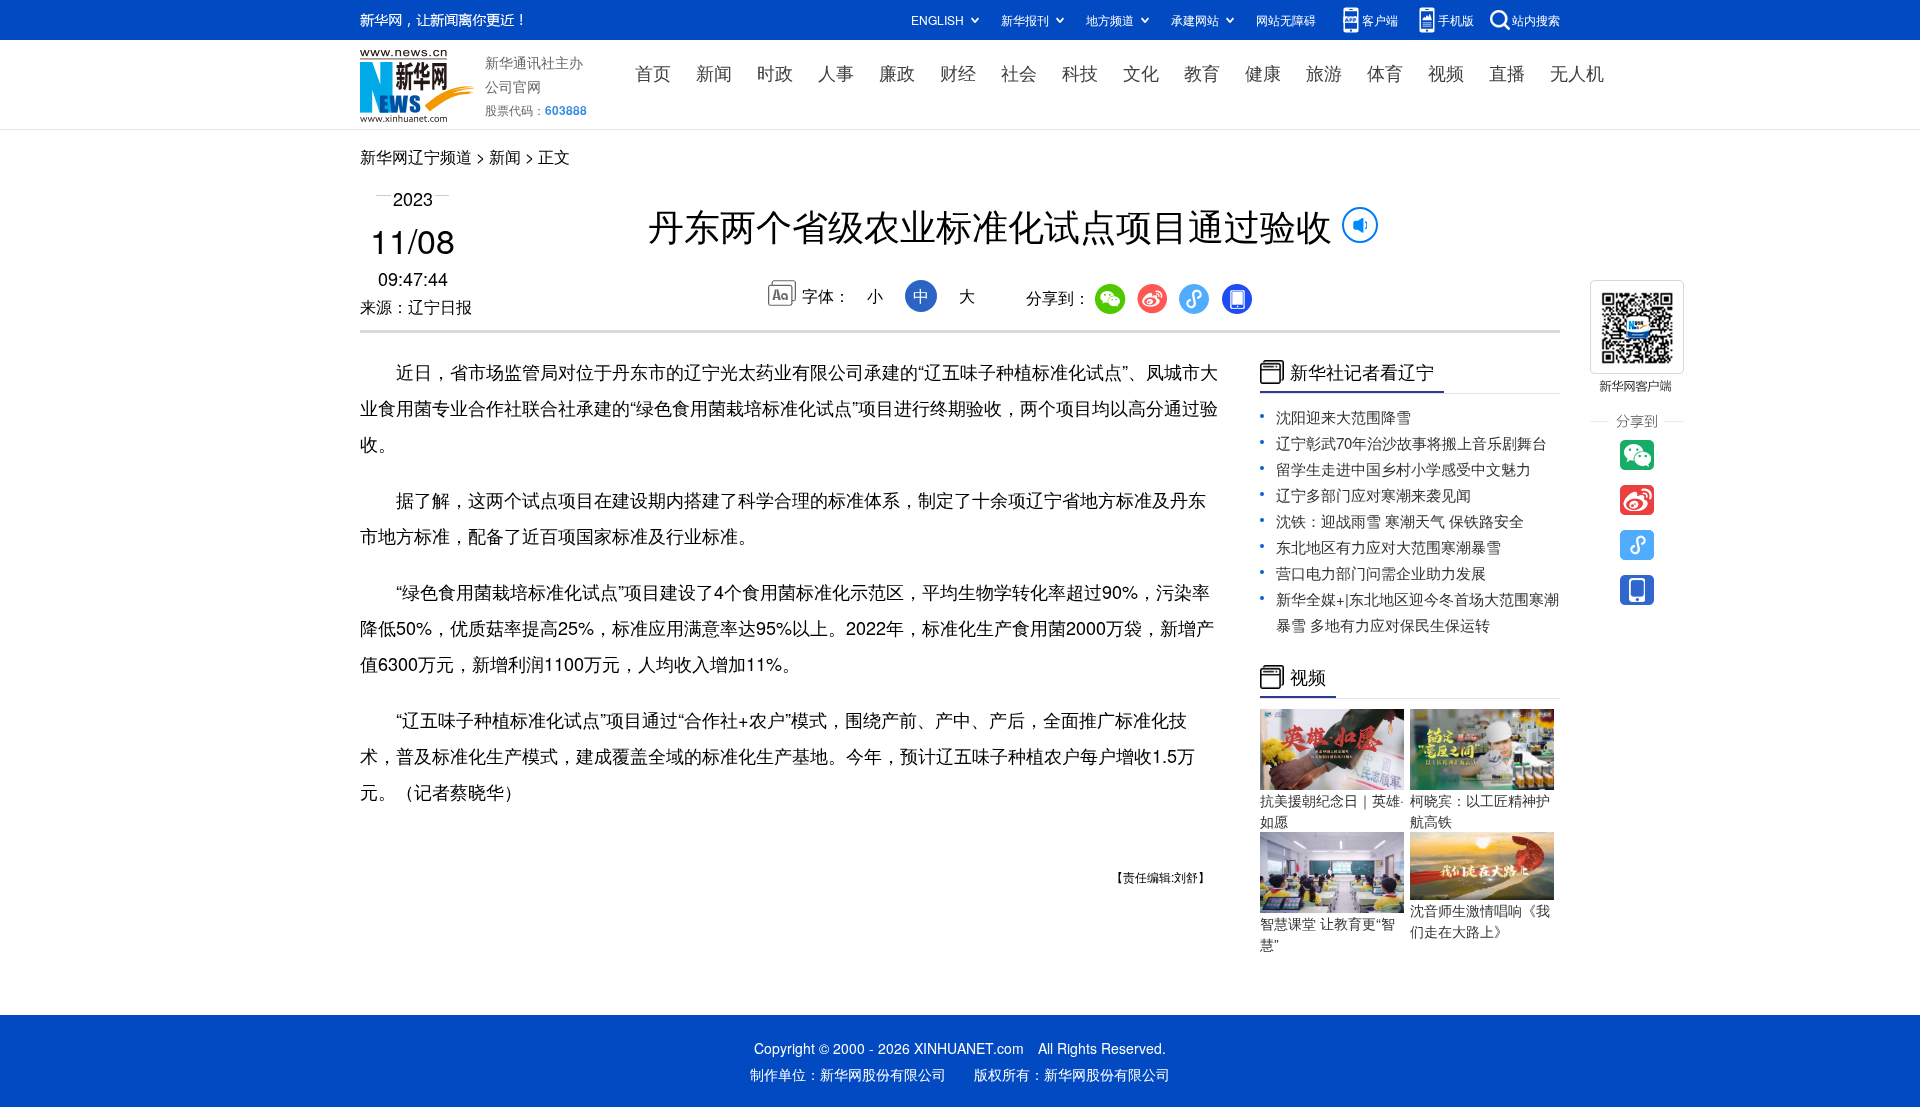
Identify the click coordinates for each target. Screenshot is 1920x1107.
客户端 (1380, 19)
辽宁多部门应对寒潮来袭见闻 (1373, 494)
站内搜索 (1536, 19)
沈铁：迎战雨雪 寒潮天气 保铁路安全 (1400, 520)
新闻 (714, 72)
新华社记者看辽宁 (1362, 372)
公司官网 (513, 86)
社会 (1019, 72)
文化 (1141, 72)
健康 (1263, 72)
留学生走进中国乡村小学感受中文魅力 (1403, 468)
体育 (1385, 72)
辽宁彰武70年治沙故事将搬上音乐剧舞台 (1411, 442)
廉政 (897, 72)
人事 (836, 72)
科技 (1080, 72)
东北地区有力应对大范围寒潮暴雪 (1388, 546)
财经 (958, 72)
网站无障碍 (1286, 19)
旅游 (1324, 72)
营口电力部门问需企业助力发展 (1381, 572)
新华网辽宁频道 (416, 156)
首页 (653, 72)
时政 (775, 72)
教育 (1202, 72)
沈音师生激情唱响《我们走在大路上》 (1480, 920)
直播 (1507, 72)
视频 (1446, 72)
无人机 (1577, 72)
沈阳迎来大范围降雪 (1343, 416)
